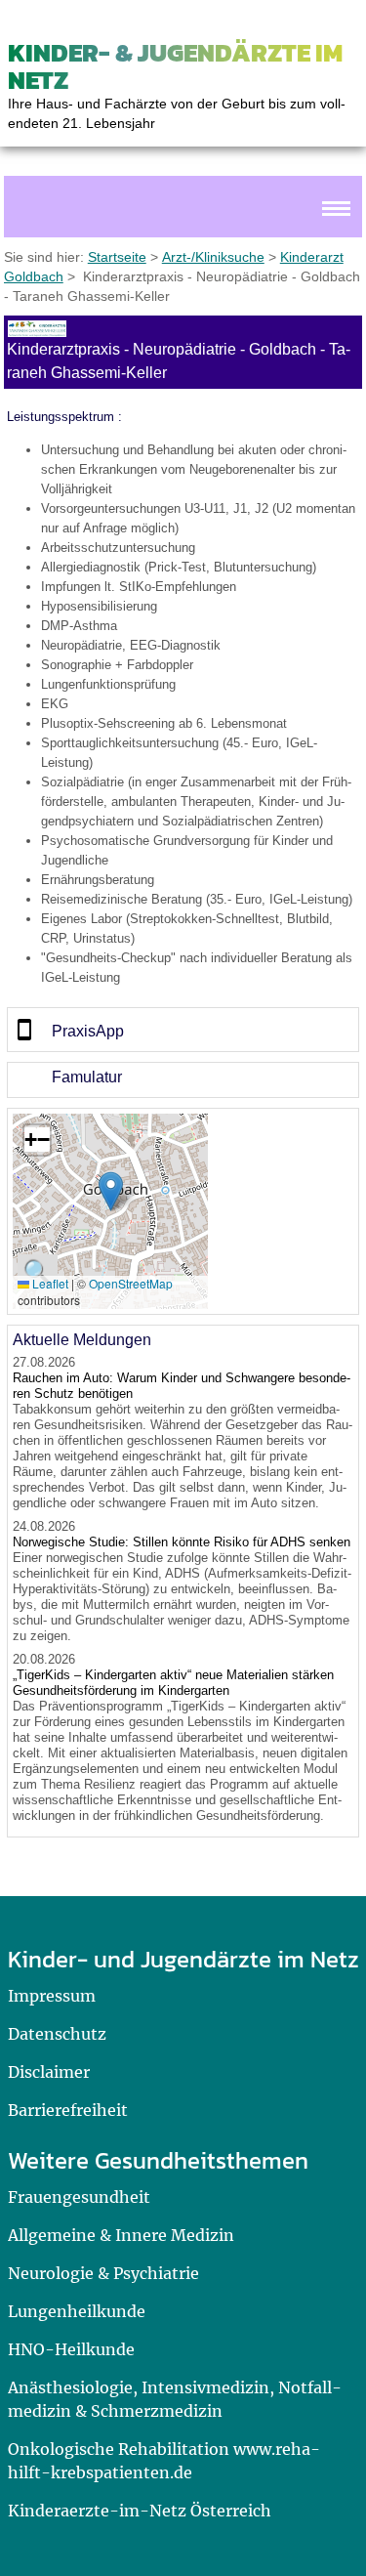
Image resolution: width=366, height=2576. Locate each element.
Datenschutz (57, 2034)
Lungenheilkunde (77, 2311)
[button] (111, 1191)
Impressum (52, 1996)
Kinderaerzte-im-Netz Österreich (140, 2511)
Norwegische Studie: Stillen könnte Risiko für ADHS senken (182, 1542)
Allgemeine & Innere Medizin (121, 2235)
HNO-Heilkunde (71, 2349)
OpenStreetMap (131, 1283)
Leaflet (49, 1283)
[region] (183, 1030)
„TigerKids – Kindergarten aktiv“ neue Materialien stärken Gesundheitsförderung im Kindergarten (173, 1683)
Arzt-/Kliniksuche (213, 257)
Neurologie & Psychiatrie (103, 2273)
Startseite (117, 257)
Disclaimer (49, 2072)
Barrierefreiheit (68, 2110)
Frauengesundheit (79, 2197)
